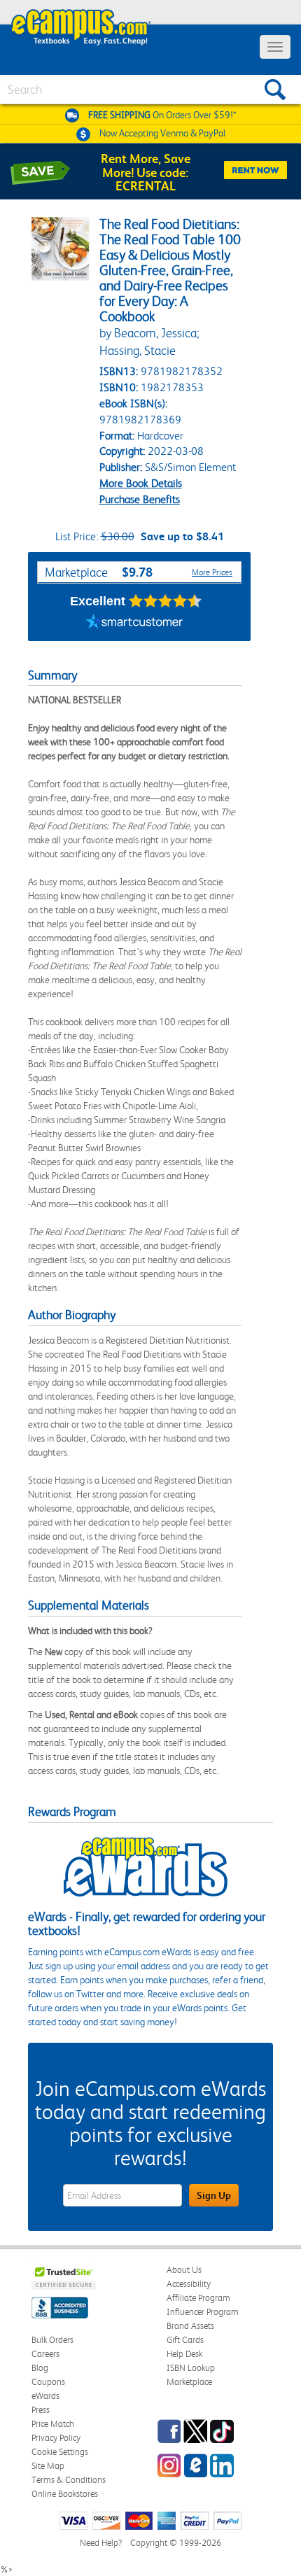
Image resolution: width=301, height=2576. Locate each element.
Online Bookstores (65, 2494)
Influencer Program (203, 2312)
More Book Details (141, 483)
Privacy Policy (56, 2438)
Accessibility (189, 2284)
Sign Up (214, 2195)
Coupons (48, 2382)
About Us (184, 2270)
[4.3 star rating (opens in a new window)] (166, 601)
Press (41, 2410)
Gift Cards (185, 2340)
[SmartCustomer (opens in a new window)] (134, 624)
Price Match (53, 2424)
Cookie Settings (60, 2452)
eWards (45, 2396)
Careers (45, 2354)
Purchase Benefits (140, 499)
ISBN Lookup (191, 2368)
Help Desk (184, 2354)
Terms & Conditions (69, 2480)
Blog (40, 2368)
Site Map (48, 2466)
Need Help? (101, 2543)
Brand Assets (190, 2326)
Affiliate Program (198, 2298)
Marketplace (189, 2382)
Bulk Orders (52, 2340)
